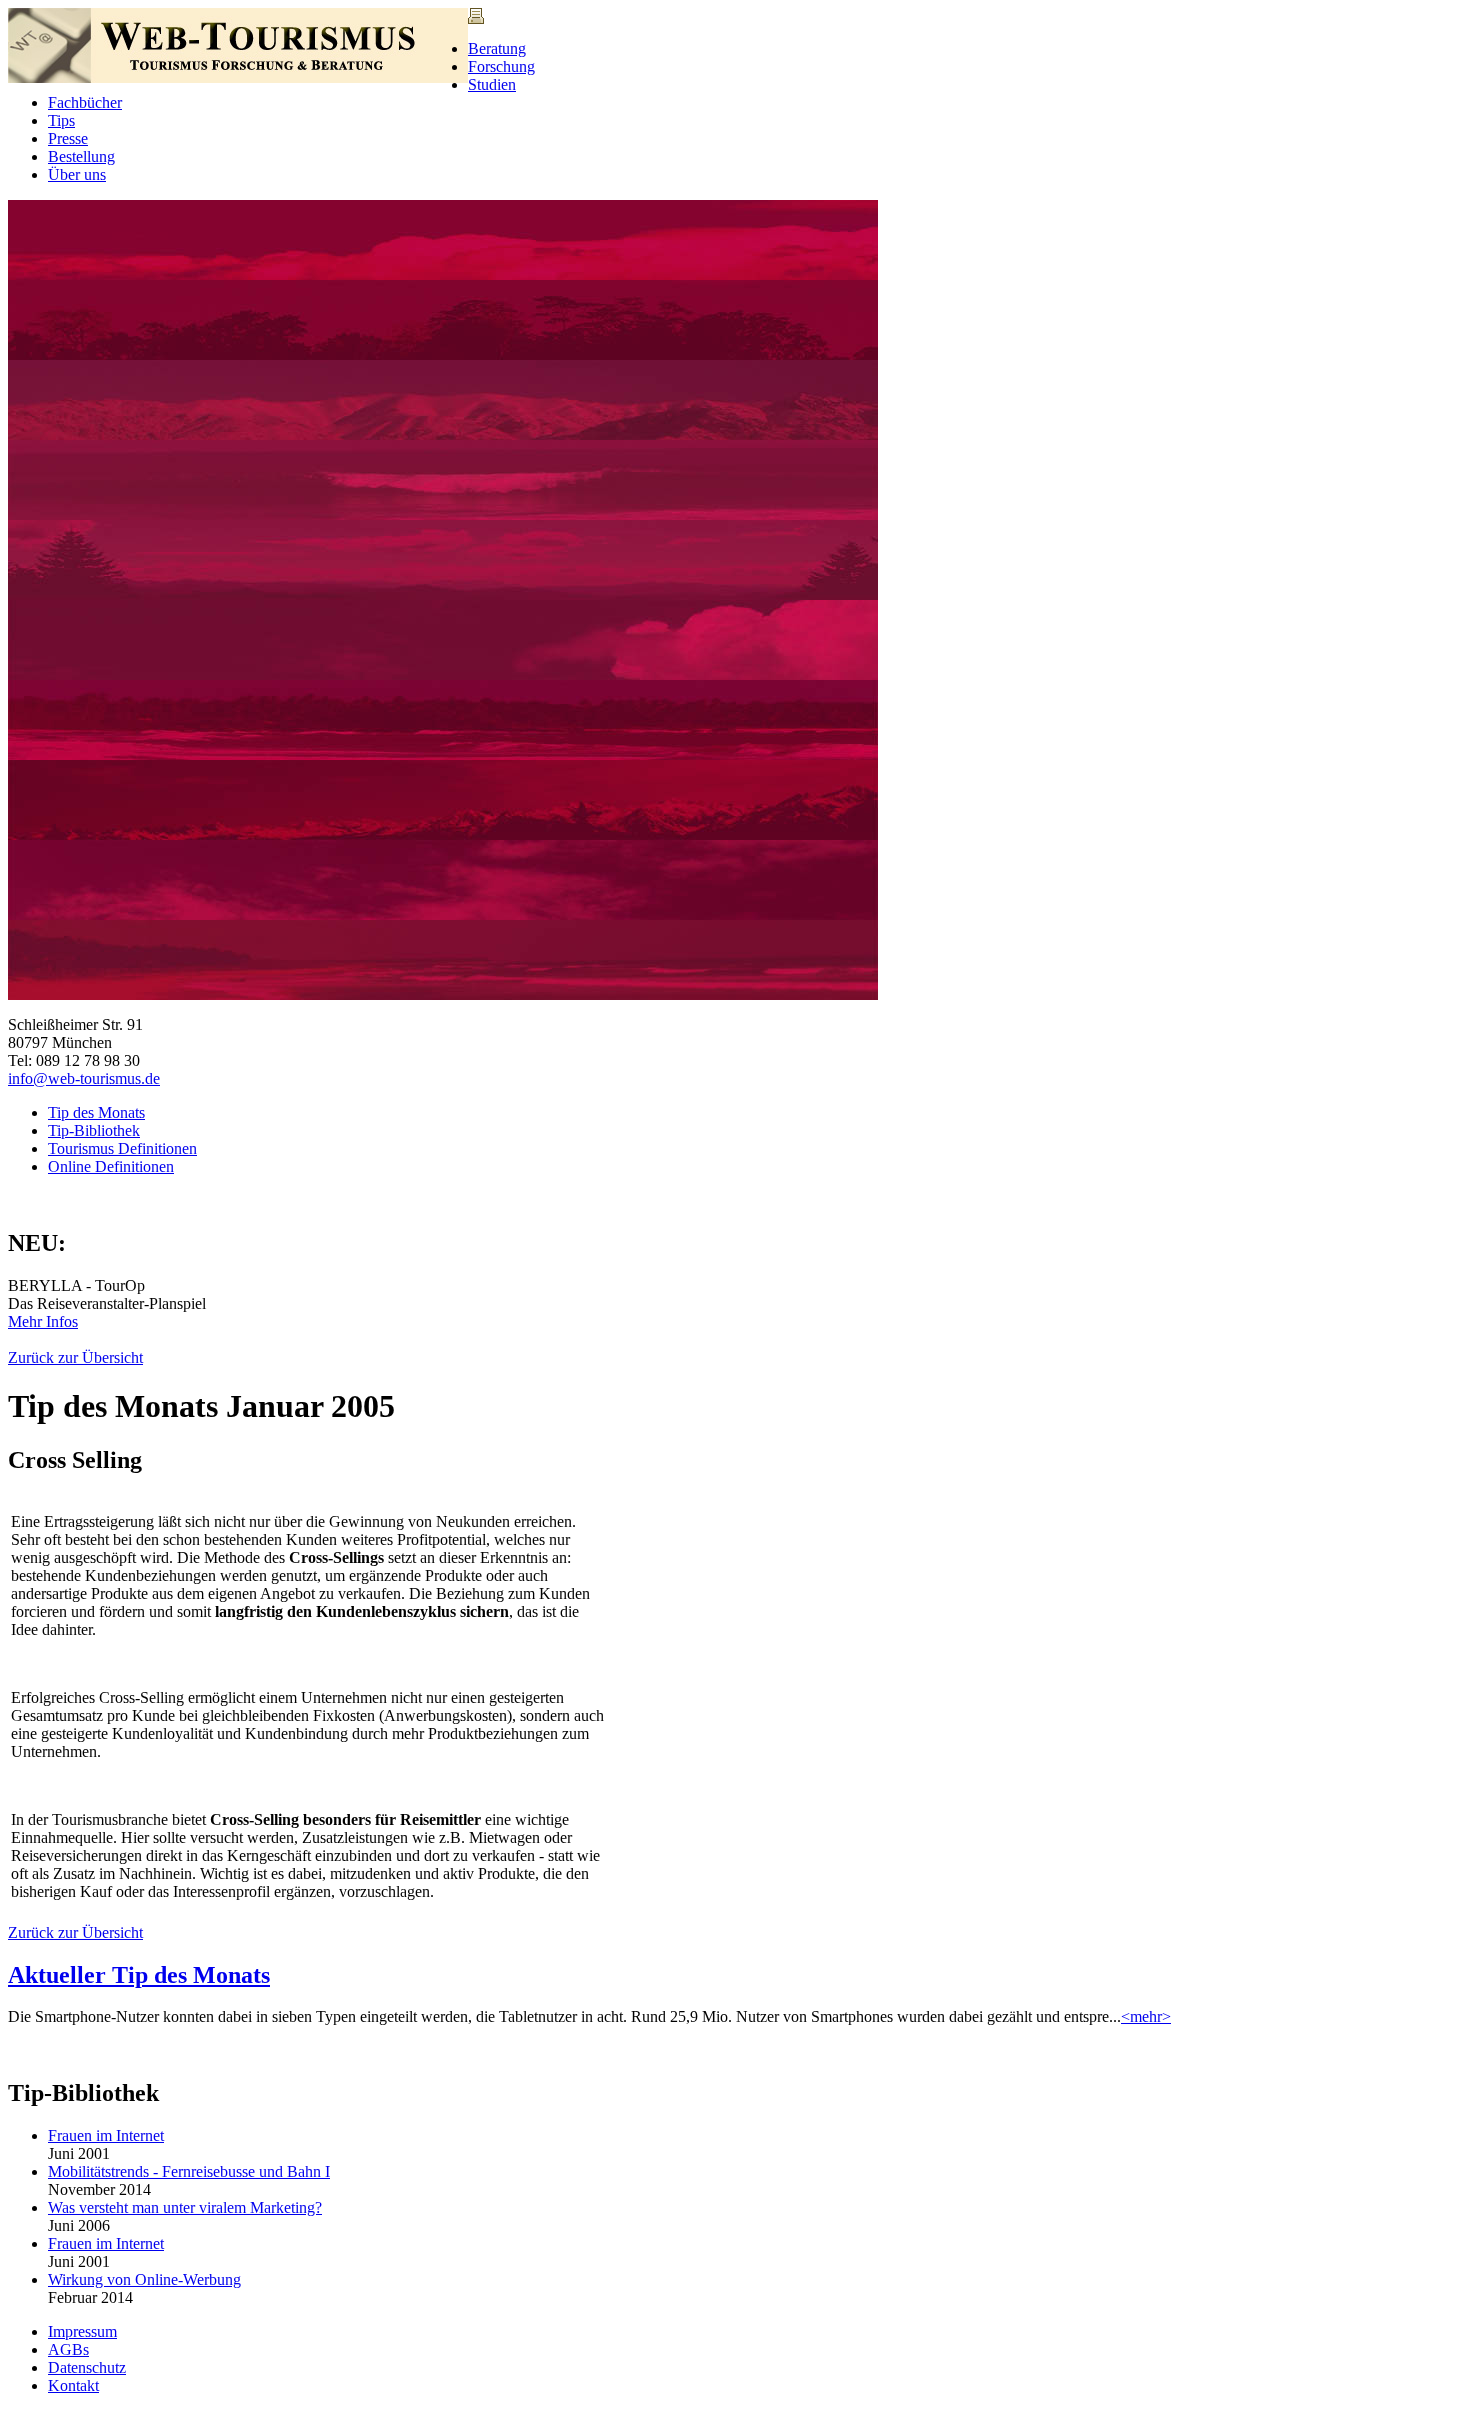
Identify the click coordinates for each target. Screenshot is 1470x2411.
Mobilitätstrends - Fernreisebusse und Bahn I (189, 2171)
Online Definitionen (111, 1166)
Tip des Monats (96, 1112)
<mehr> (1146, 2016)
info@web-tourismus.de (84, 1078)
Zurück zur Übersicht (75, 1357)
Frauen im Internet (106, 2135)
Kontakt (73, 2385)
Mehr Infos (43, 1321)
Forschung (501, 66)
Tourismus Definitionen (122, 1148)
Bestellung (81, 156)
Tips (61, 120)
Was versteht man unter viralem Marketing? (185, 2207)
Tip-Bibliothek (94, 1130)
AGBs (68, 2349)
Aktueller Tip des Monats (139, 1975)
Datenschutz (87, 2367)
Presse (68, 138)
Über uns (77, 174)
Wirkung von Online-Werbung (144, 2279)
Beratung (497, 48)
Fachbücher (85, 102)
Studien (492, 84)
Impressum (82, 2331)
